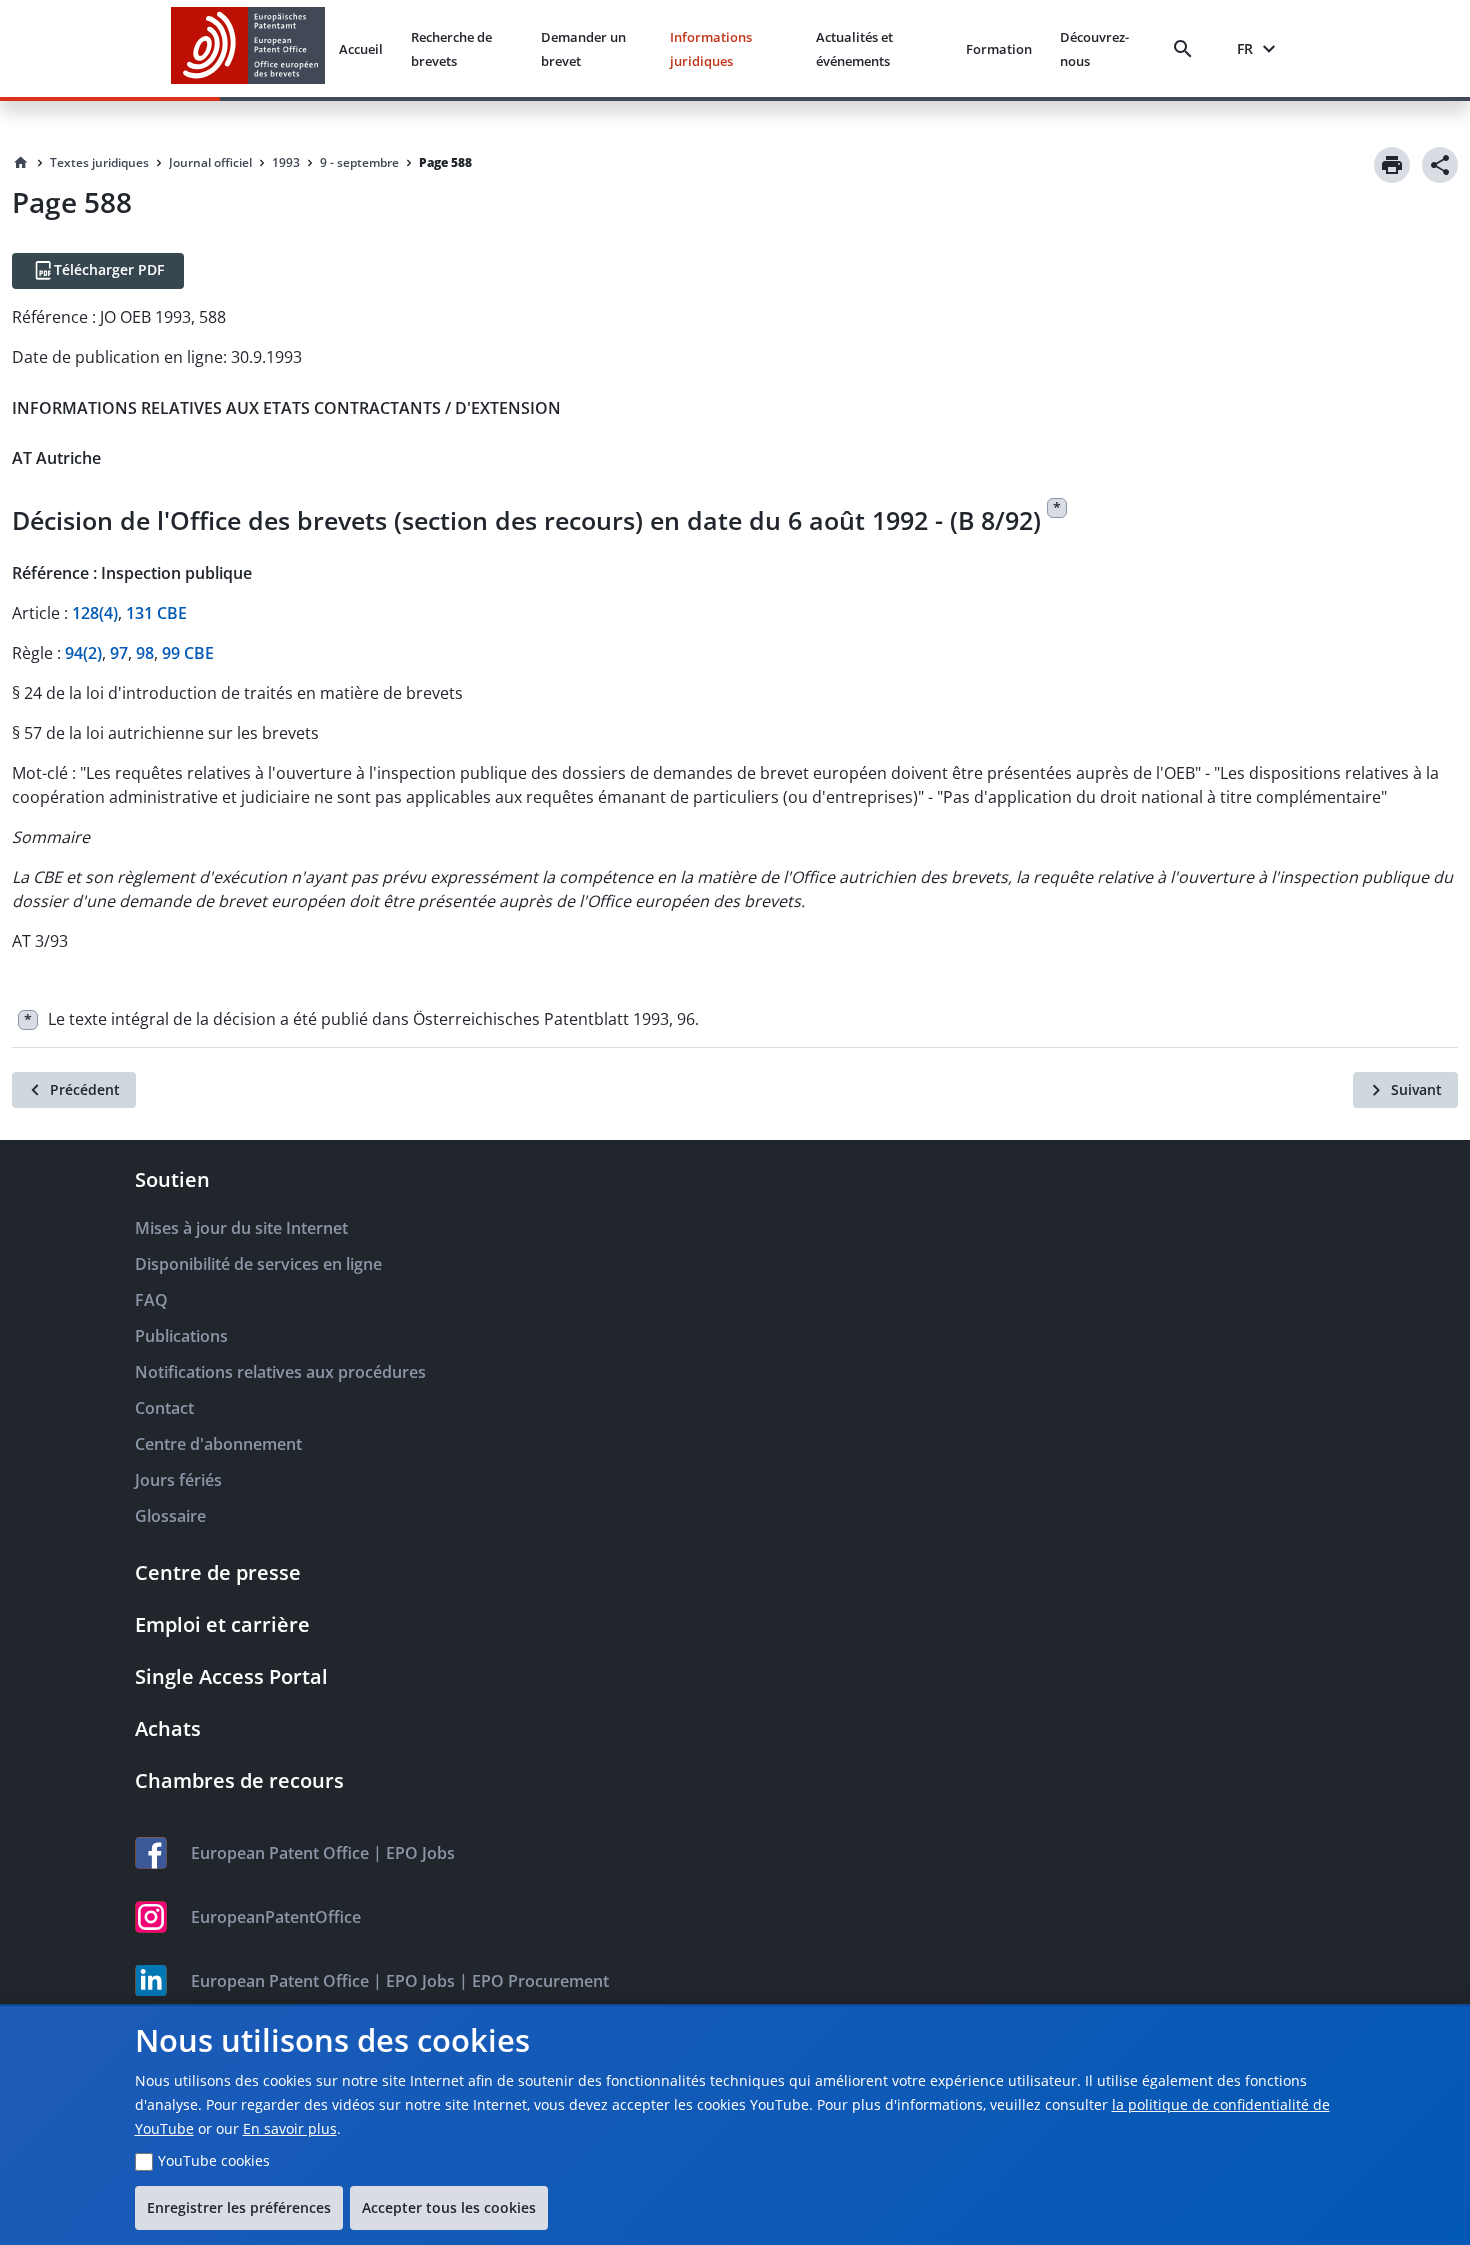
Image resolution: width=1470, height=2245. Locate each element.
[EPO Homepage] (248, 48)
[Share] (1440, 165)
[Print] (1392, 165)
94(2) (83, 653)
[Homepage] (21, 163)
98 (145, 653)
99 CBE (188, 653)
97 (119, 653)
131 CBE (156, 613)
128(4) (95, 613)
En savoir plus (290, 2128)
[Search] (1187, 49)
